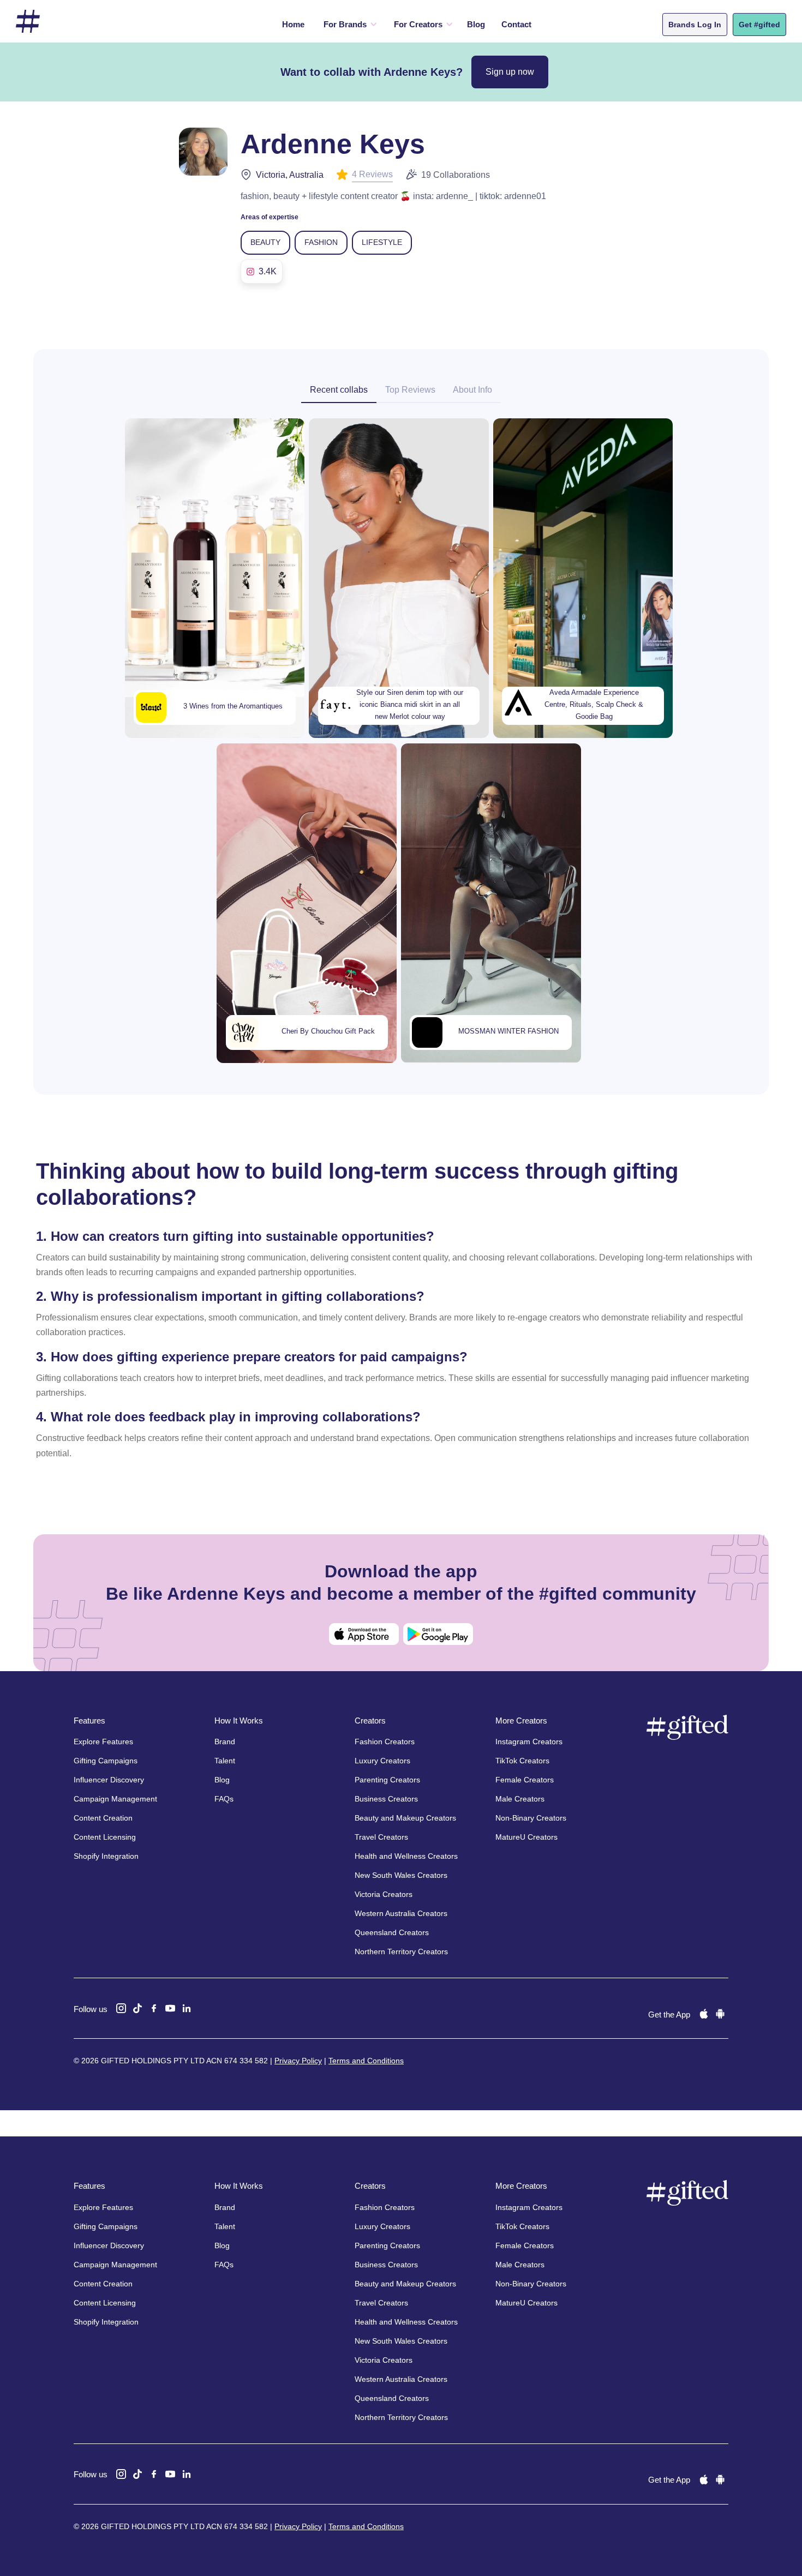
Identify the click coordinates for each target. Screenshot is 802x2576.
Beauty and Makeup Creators (405, 1818)
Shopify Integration (106, 1856)
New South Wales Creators (401, 1875)
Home (293, 24)
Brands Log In (695, 25)
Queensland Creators (392, 1932)
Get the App (669, 2014)
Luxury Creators (382, 1761)
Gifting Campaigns (106, 1761)
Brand (225, 1742)
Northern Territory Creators (401, 1951)
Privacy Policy (298, 2061)
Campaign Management (115, 1799)
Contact (516, 24)
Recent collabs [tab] (339, 390)
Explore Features (103, 1742)
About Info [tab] (472, 390)
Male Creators (520, 1799)
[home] (28, 22)
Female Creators (525, 1780)
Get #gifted (759, 25)
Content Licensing (105, 1837)
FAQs (224, 1799)
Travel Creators (381, 1837)
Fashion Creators (385, 1742)
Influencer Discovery (109, 1780)
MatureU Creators (526, 1837)
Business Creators (386, 1799)
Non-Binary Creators (531, 1818)
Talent (225, 1761)
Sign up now (510, 72)
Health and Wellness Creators (406, 1856)
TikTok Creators (522, 1761)
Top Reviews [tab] (410, 390)
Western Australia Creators (401, 1913)
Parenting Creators (387, 1780)
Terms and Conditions (366, 2061)
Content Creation (103, 1818)
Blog (476, 24)
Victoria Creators (384, 1894)
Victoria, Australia (290, 175)
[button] (348, 25)
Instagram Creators (529, 1742)
